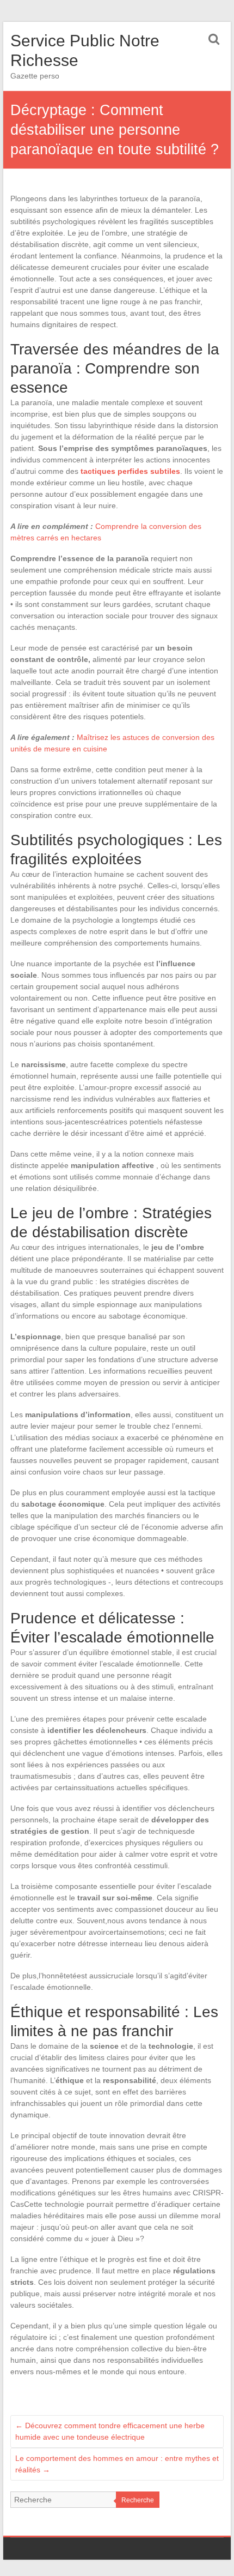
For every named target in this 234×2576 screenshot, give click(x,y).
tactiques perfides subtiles (130, 471)
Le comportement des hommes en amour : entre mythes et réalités (117, 2464)
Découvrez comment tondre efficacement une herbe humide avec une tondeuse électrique (110, 2431)
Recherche (138, 2500)
